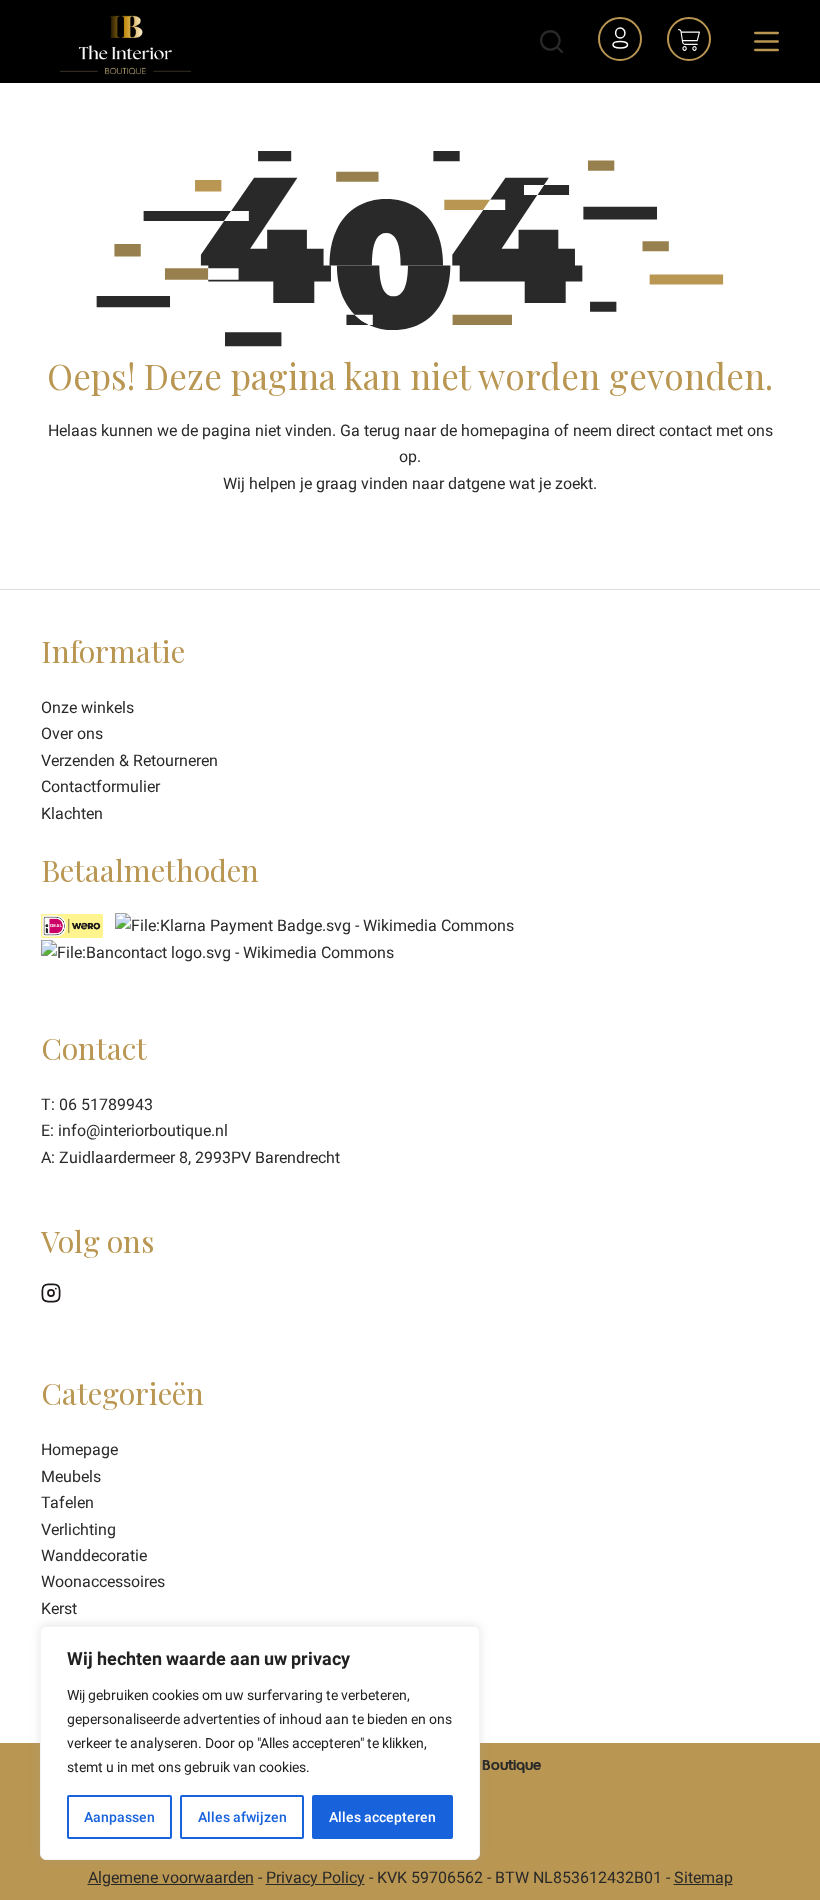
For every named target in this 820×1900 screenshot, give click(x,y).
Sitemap (703, 1877)
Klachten (72, 813)
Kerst (59, 1608)
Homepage (79, 1449)
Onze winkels (87, 707)
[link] (217, 951)
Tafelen (67, 1502)
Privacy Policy (315, 1877)
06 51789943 (106, 1104)
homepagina (505, 430)
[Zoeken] (551, 41)
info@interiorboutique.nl (143, 1130)
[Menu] (766, 41)
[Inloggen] (623, 42)
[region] (260, 1743)
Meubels (71, 1476)
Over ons (72, 733)
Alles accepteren (382, 1817)
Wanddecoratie (94, 1555)
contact (685, 430)
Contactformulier (100, 786)
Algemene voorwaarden (171, 1877)
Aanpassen (119, 1817)
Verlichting (78, 1529)
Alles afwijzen (242, 1817)
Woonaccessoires (103, 1581)
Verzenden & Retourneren (129, 760)
